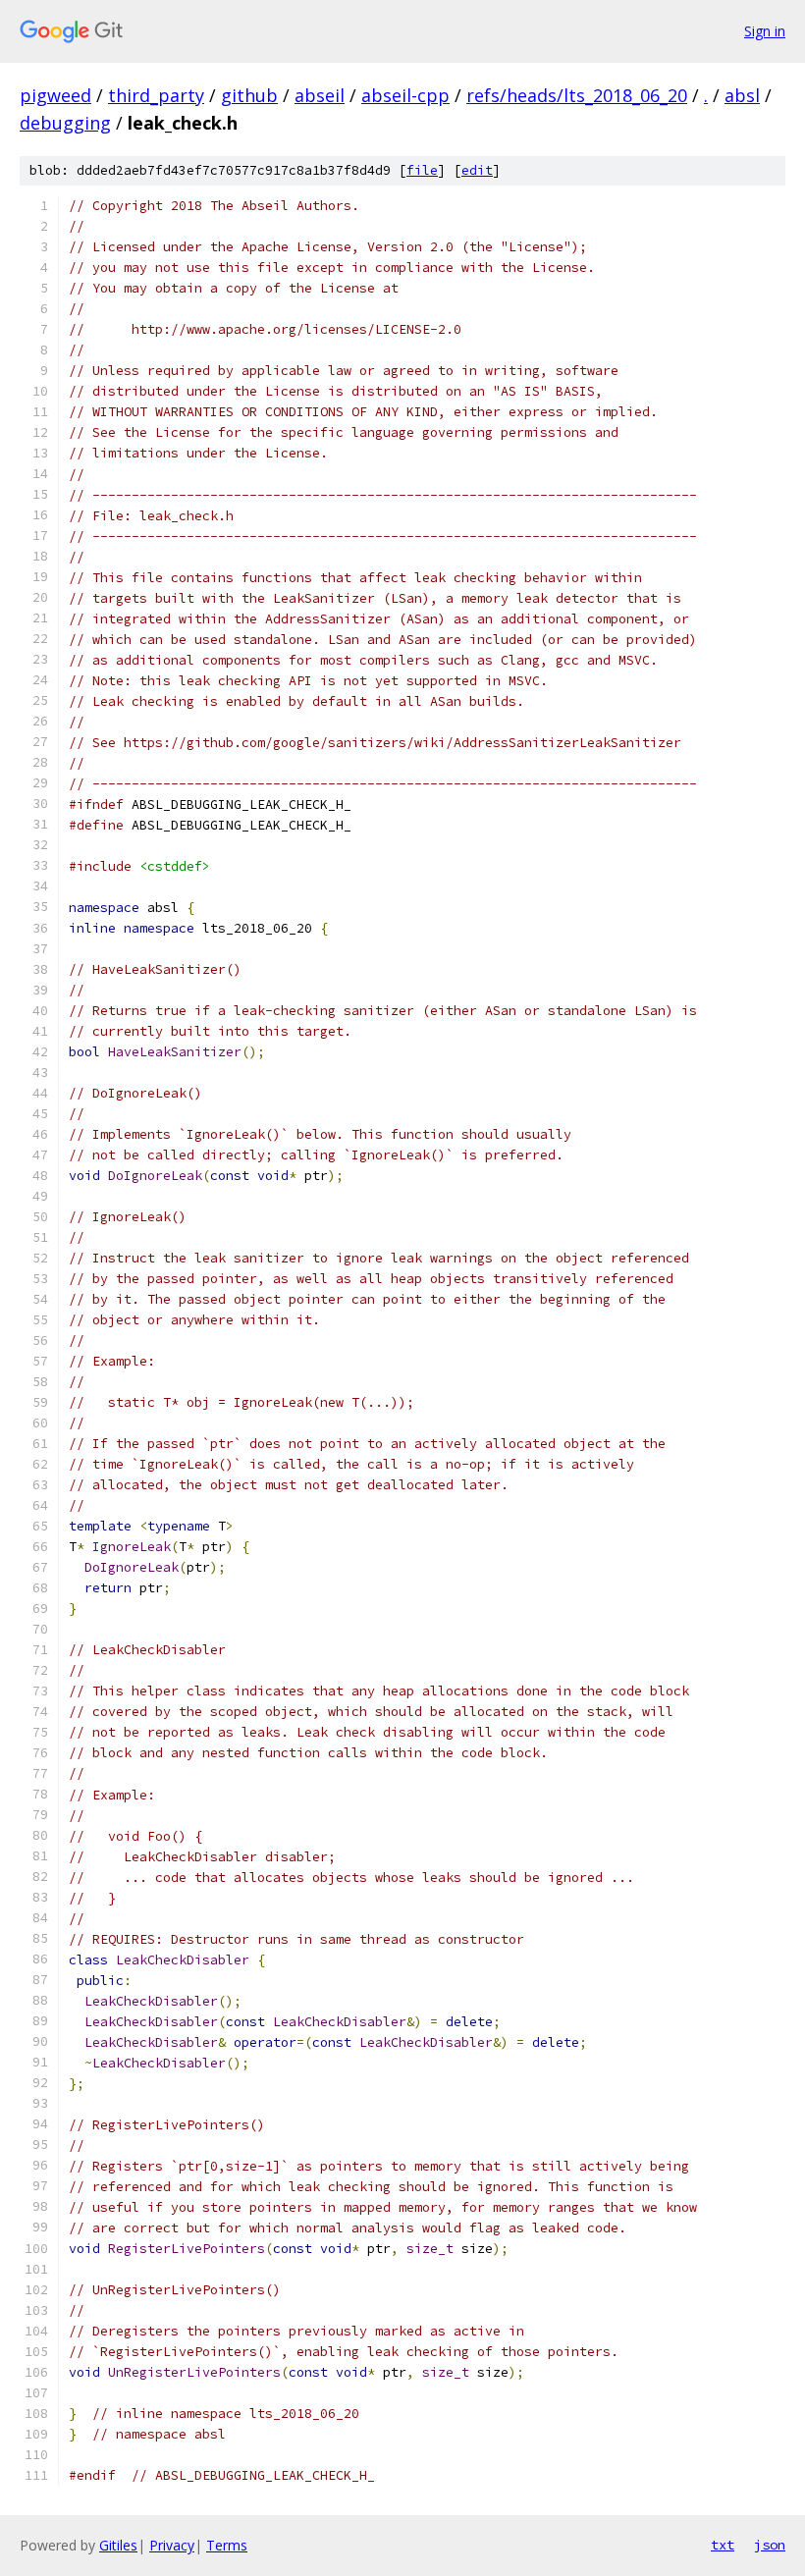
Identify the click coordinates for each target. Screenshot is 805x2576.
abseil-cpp (405, 95)
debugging (65, 123)
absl (742, 95)
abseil (320, 95)
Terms (227, 2545)
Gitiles (118, 2545)
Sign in (765, 31)
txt (723, 2545)
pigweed (55, 95)
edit (477, 170)
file (422, 170)
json (770, 2545)
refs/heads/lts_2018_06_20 (577, 95)
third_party (156, 95)
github (249, 95)
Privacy (172, 2545)
